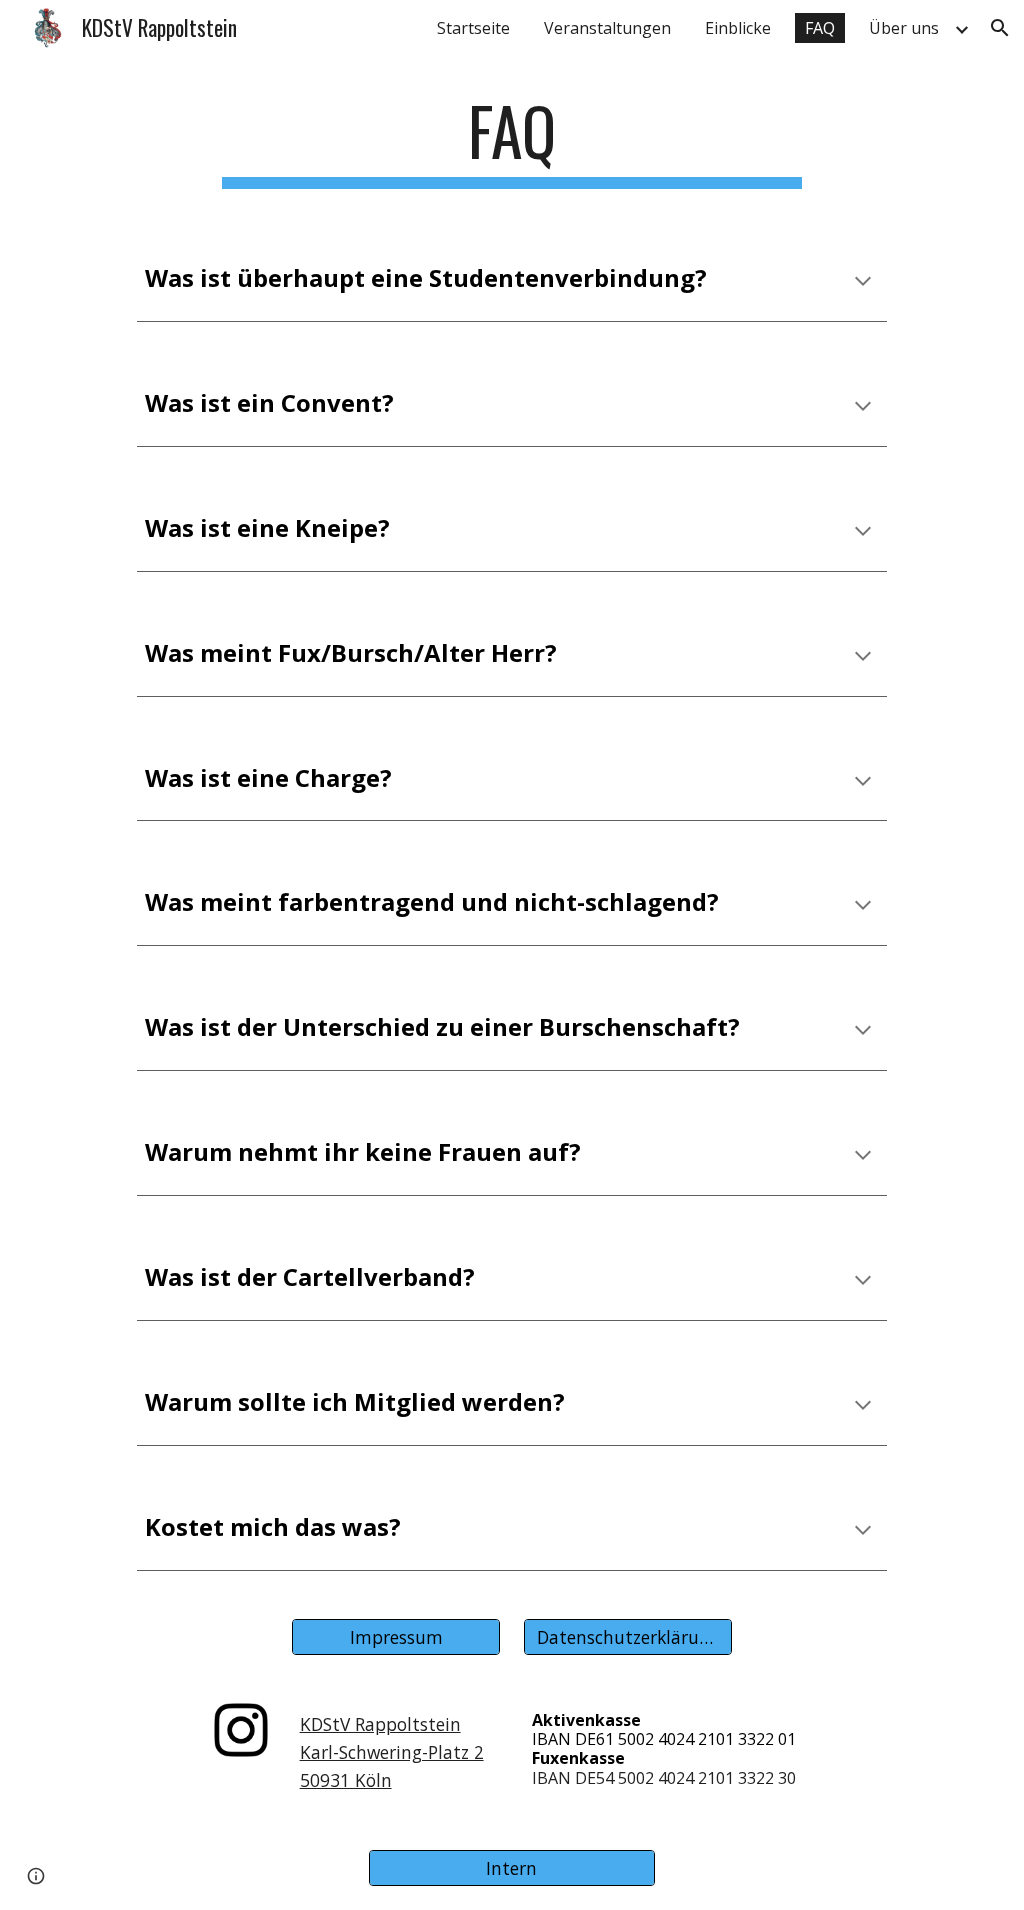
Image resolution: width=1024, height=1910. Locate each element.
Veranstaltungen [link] (607, 28)
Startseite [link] (473, 28)
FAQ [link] (820, 28)
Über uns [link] (904, 28)
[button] (1000, 28)
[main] (511, 140)
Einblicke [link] (738, 28)
